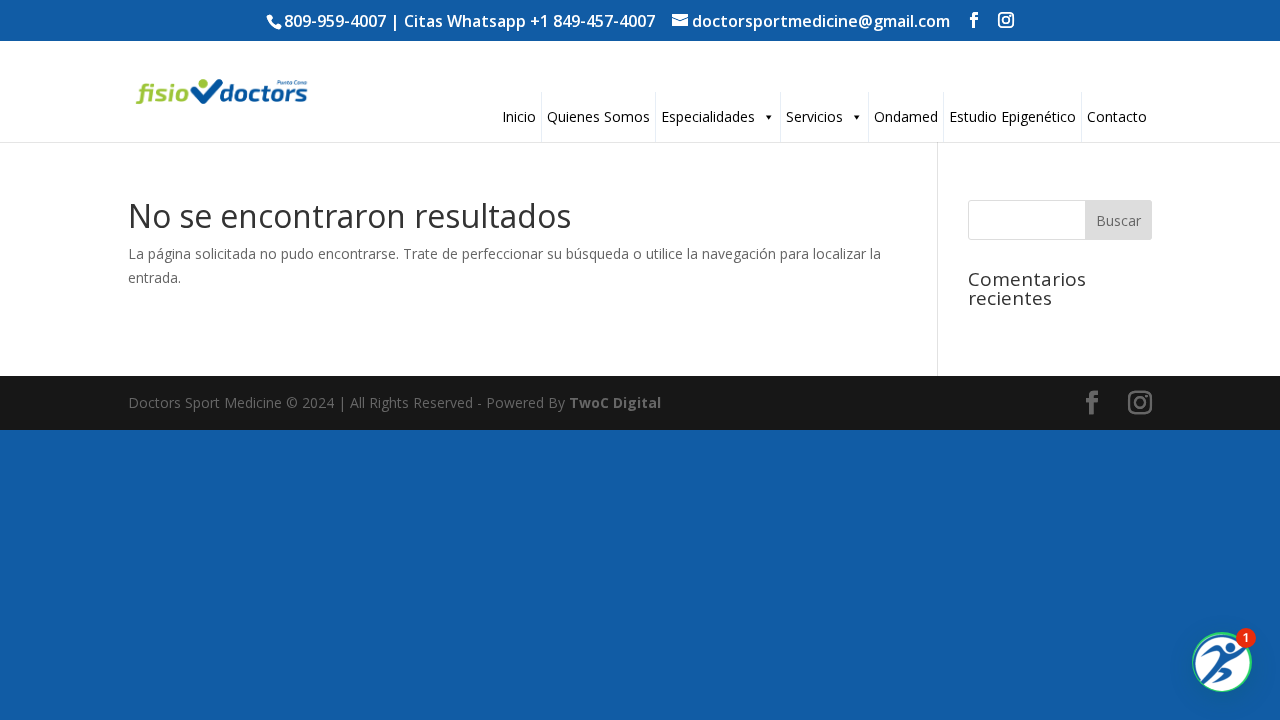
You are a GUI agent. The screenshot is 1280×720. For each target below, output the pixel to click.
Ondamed (906, 116)
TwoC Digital (615, 402)
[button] (1222, 662)
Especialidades (708, 116)
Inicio (519, 116)
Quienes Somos (598, 116)
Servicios (814, 116)
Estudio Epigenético (1012, 116)
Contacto (1117, 116)
